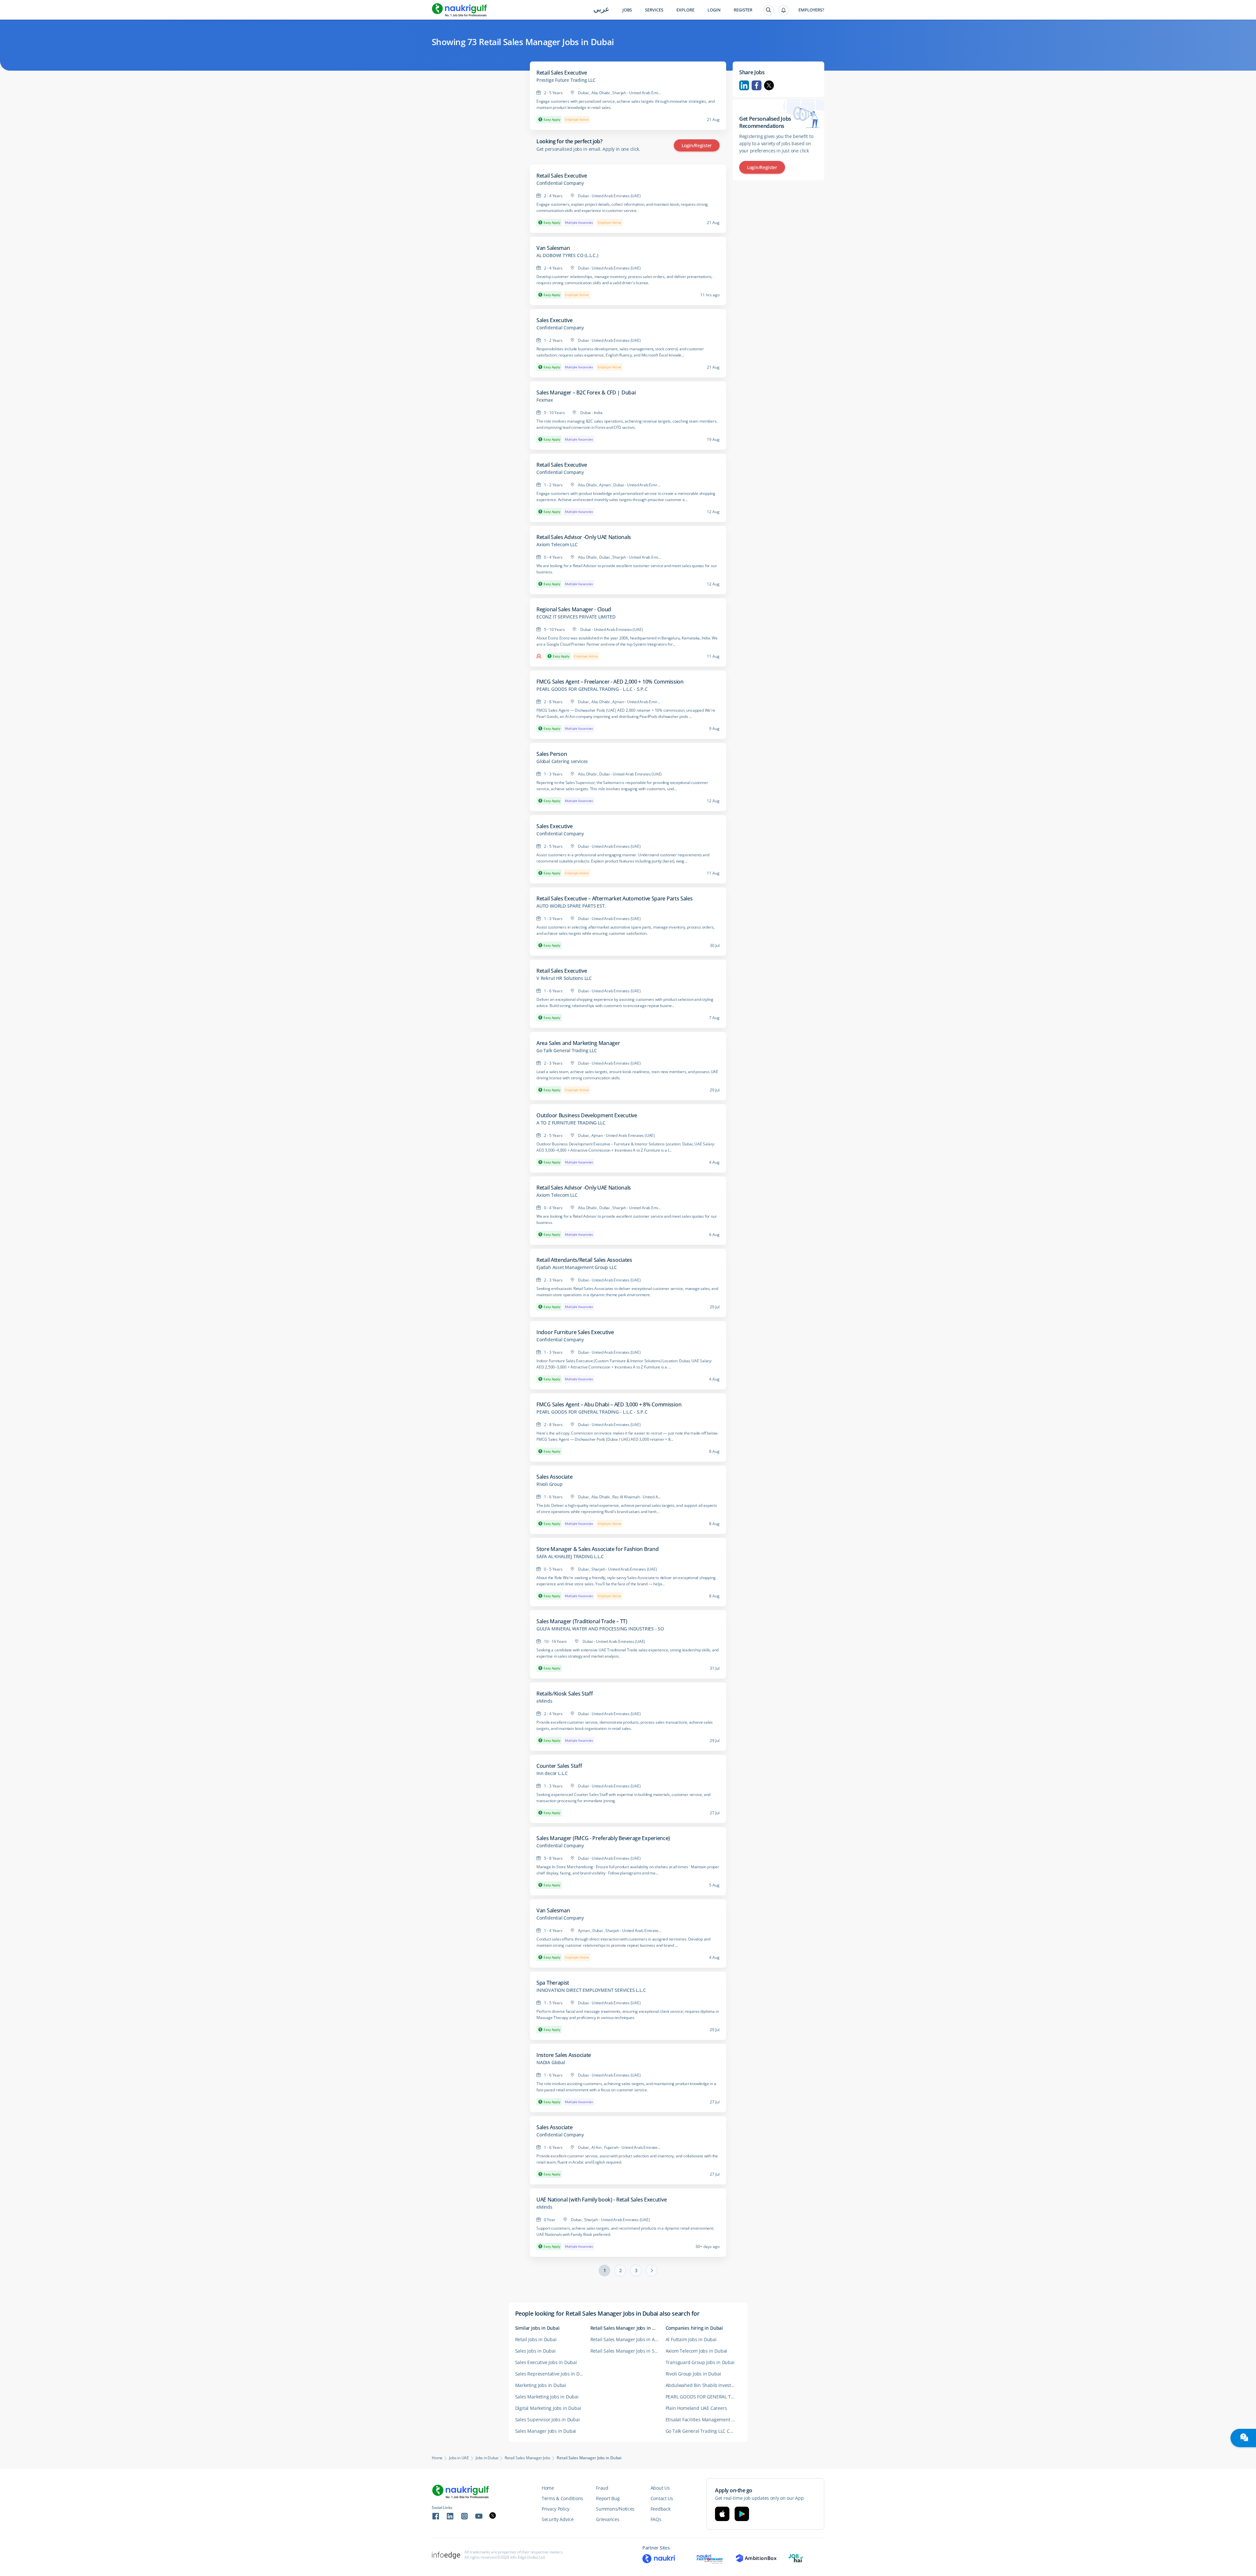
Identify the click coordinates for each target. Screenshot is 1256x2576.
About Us (660, 2488)
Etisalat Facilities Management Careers (703, 2419)
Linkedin (744, 85)
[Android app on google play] (742, 2514)
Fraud (602, 2488)
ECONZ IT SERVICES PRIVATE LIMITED (576, 617)
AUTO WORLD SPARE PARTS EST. (571, 906)
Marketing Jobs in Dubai (541, 2385)
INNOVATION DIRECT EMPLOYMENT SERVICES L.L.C (591, 1990)
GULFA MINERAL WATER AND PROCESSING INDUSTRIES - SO (600, 1629)
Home (437, 2458)
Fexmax (545, 400)
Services (654, 10)
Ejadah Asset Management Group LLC (576, 1267)
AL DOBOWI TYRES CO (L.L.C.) (567, 255)
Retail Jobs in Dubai (536, 2339)
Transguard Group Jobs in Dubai (700, 2362)
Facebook (757, 85)
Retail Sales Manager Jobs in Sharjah (628, 2351)
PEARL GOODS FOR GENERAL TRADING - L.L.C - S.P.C (592, 689)
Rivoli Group (549, 1484)
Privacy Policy (556, 2509)
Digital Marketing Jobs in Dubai (548, 2408)
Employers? (811, 10)
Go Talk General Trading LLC (567, 1051)
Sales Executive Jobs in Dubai (546, 2362)
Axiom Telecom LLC (557, 545)
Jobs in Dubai (487, 2458)
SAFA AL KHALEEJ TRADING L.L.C (570, 1557)
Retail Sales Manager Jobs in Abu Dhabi (628, 2339)
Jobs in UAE (459, 2458)
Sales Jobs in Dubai (535, 2351)
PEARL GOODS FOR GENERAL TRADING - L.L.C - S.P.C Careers (703, 2397)
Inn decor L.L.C (552, 1773)
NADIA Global (551, 2063)
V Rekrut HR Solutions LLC (564, 978)
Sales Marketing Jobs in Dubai (547, 2397)
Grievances (608, 2519)
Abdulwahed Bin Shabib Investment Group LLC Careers (703, 2385)
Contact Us (662, 2498)
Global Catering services (562, 761)
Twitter (769, 85)
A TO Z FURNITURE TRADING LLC (571, 1123)
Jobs (627, 10)
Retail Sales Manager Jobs (527, 2458)
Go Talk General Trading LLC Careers (703, 2431)
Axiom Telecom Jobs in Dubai (697, 2351)
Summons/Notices (615, 2509)
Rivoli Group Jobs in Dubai (693, 2374)
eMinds (544, 1701)
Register (743, 10)
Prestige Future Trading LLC (566, 80)
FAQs (656, 2519)
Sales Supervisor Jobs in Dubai (548, 2419)
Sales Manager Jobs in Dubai (546, 2431)
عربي (601, 10)
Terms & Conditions (562, 2498)
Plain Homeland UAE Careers (696, 2408)
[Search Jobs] (768, 10)
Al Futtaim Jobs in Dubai (691, 2339)
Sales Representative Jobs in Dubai (552, 2374)
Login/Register (697, 145)
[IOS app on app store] (722, 2514)
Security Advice (558, 2519)
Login (714, 10)
